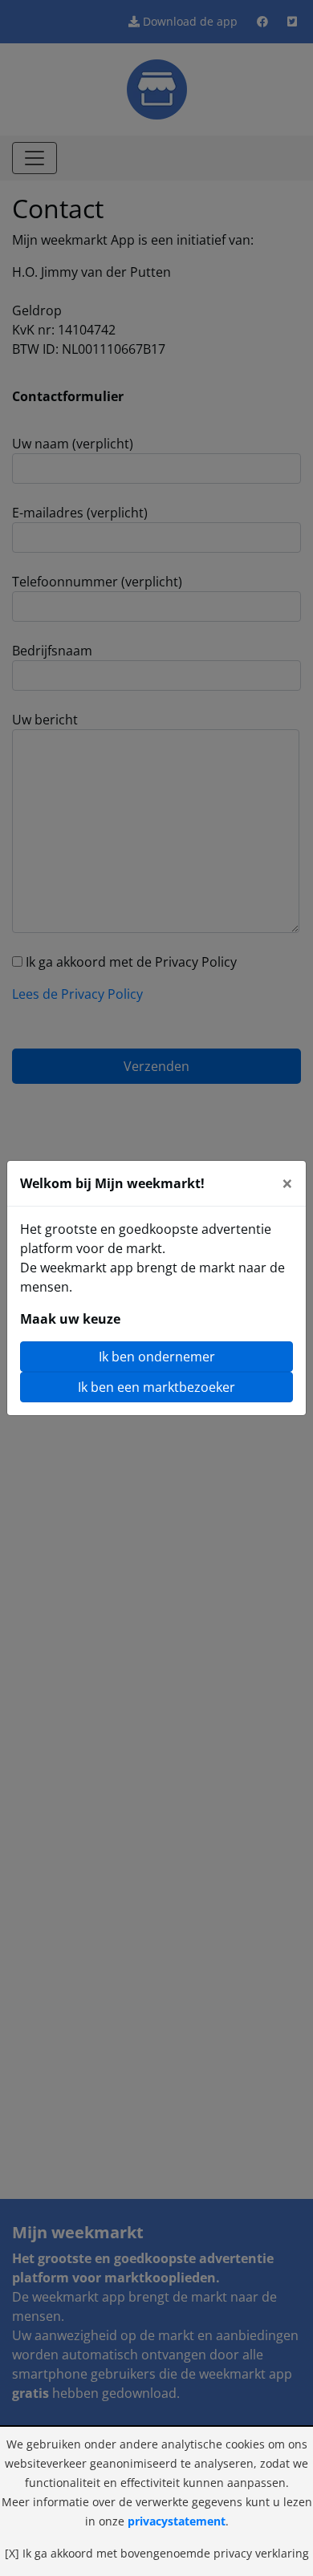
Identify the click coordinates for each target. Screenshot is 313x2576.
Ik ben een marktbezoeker (156, 1387)
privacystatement (177, 2521)
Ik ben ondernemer (157, 1357)
